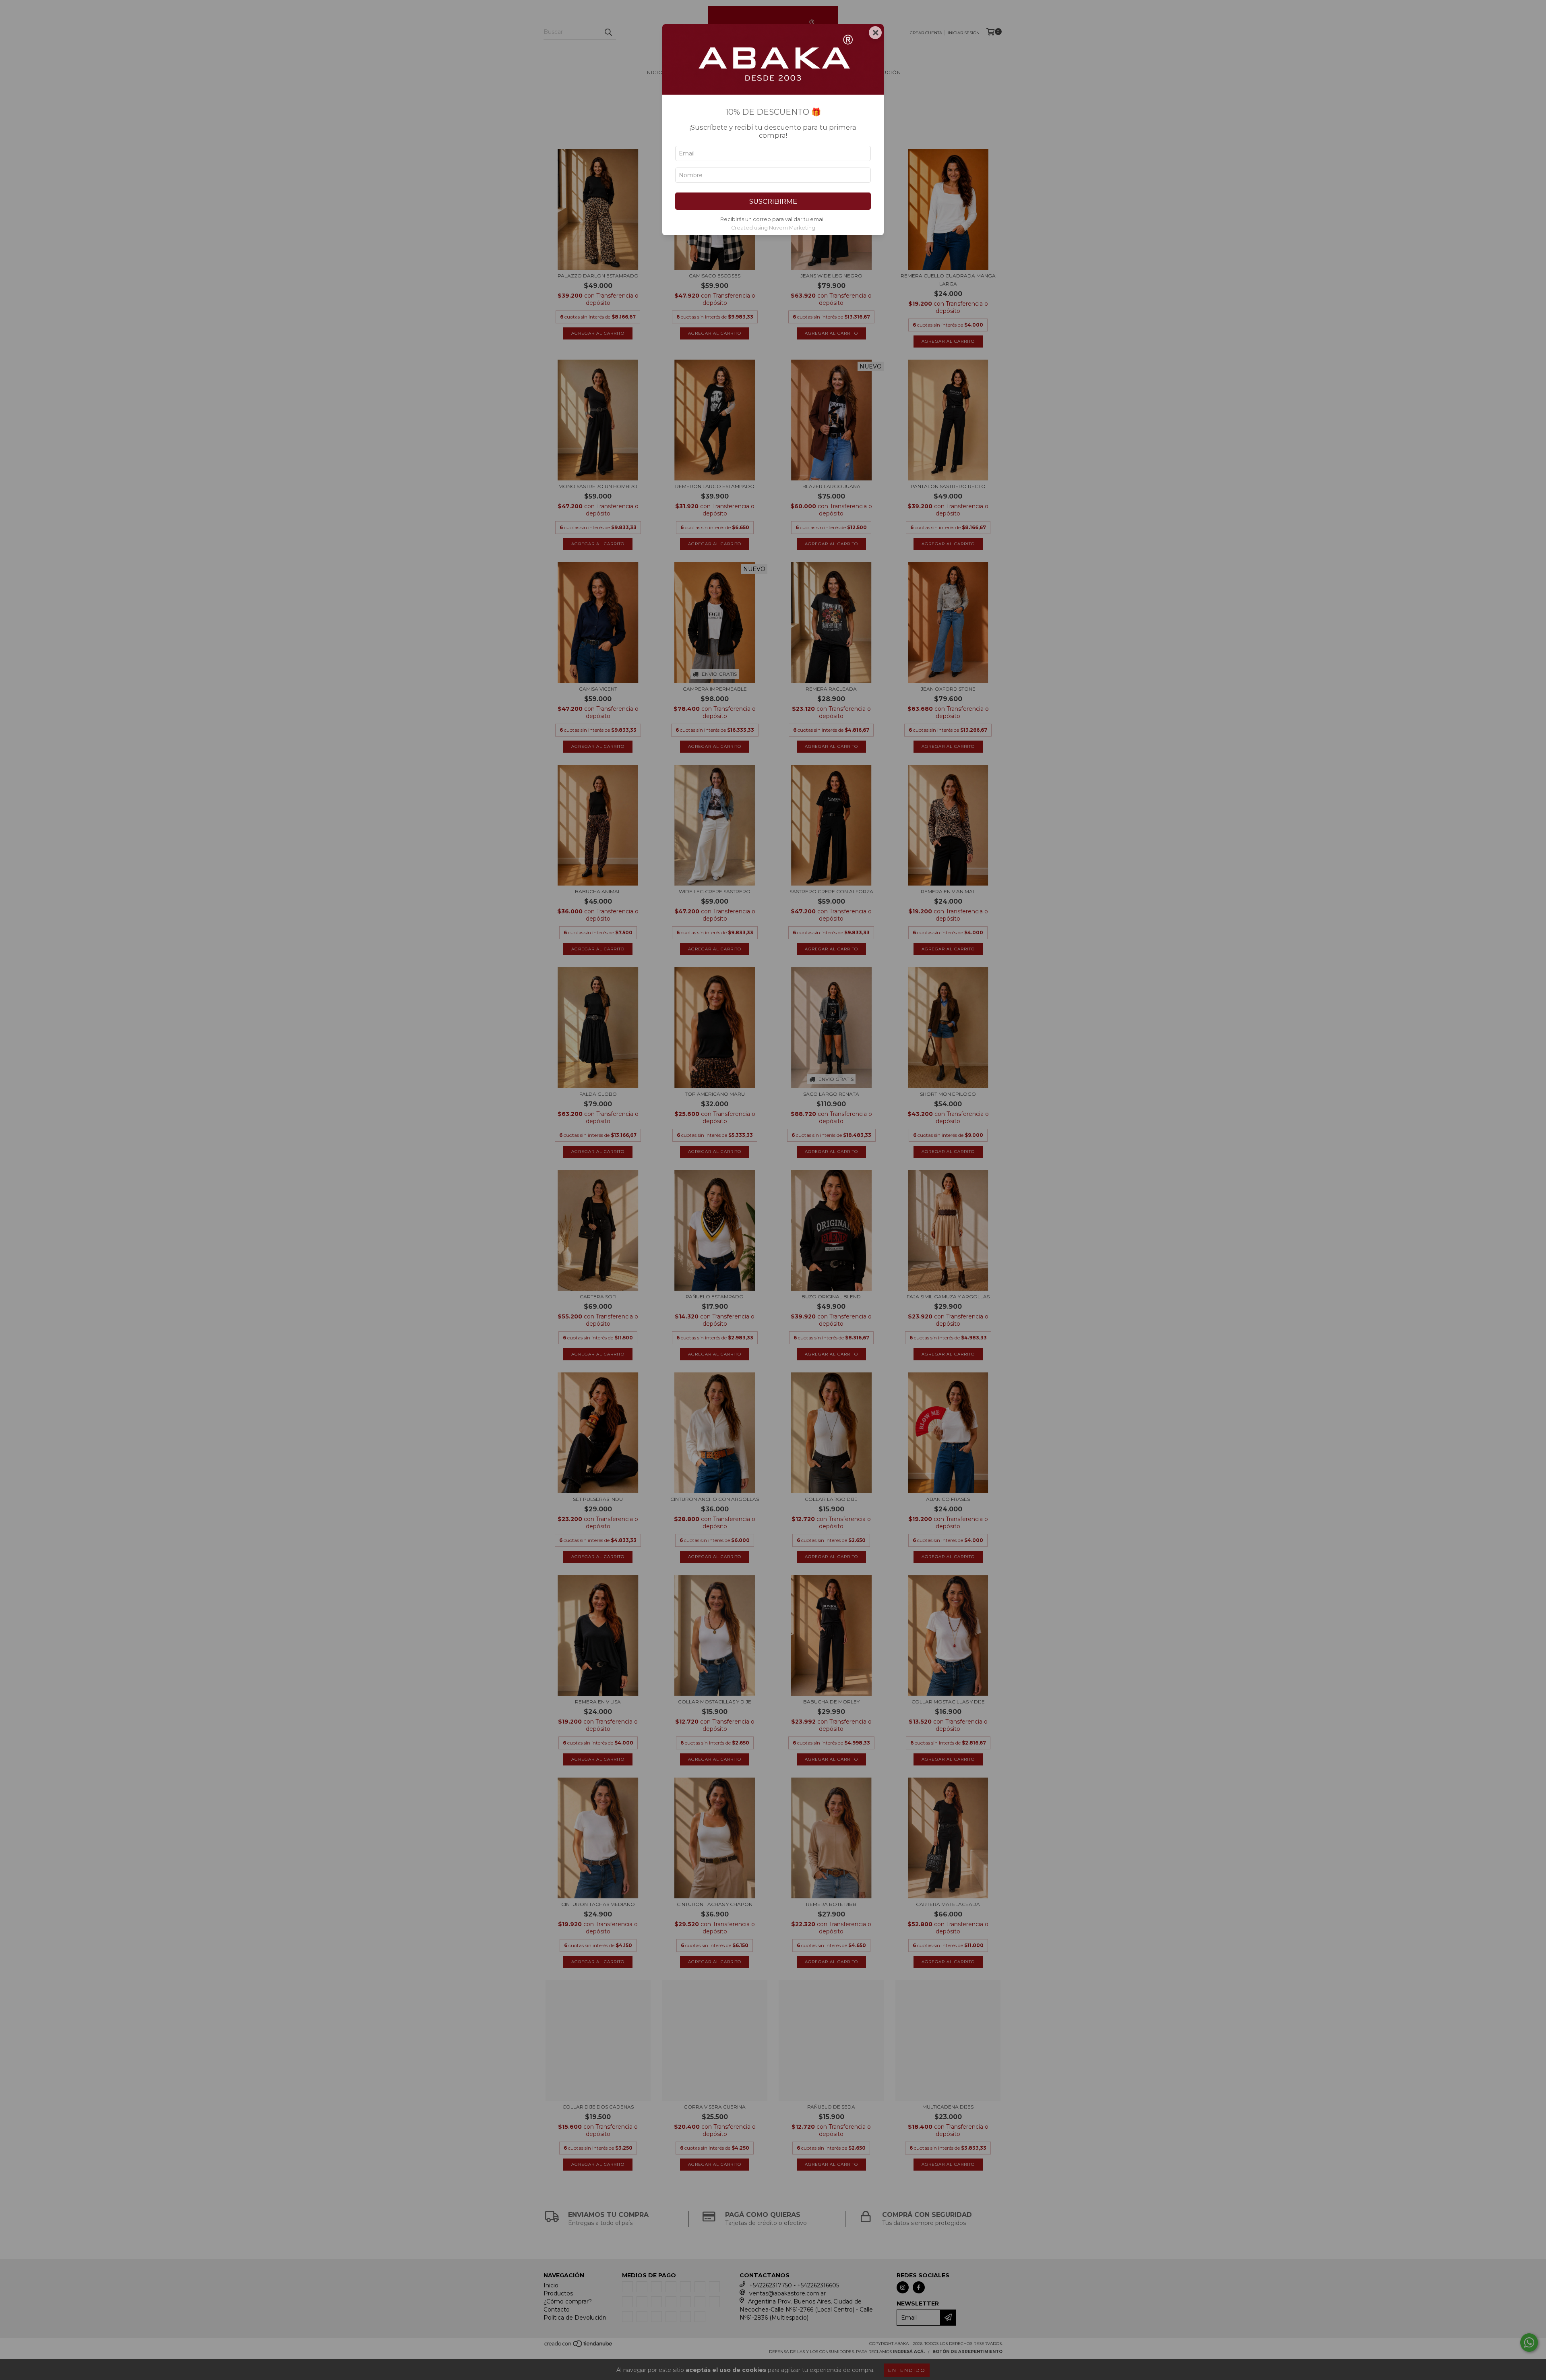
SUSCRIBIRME (773, 201)
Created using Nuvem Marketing (773, 228)
